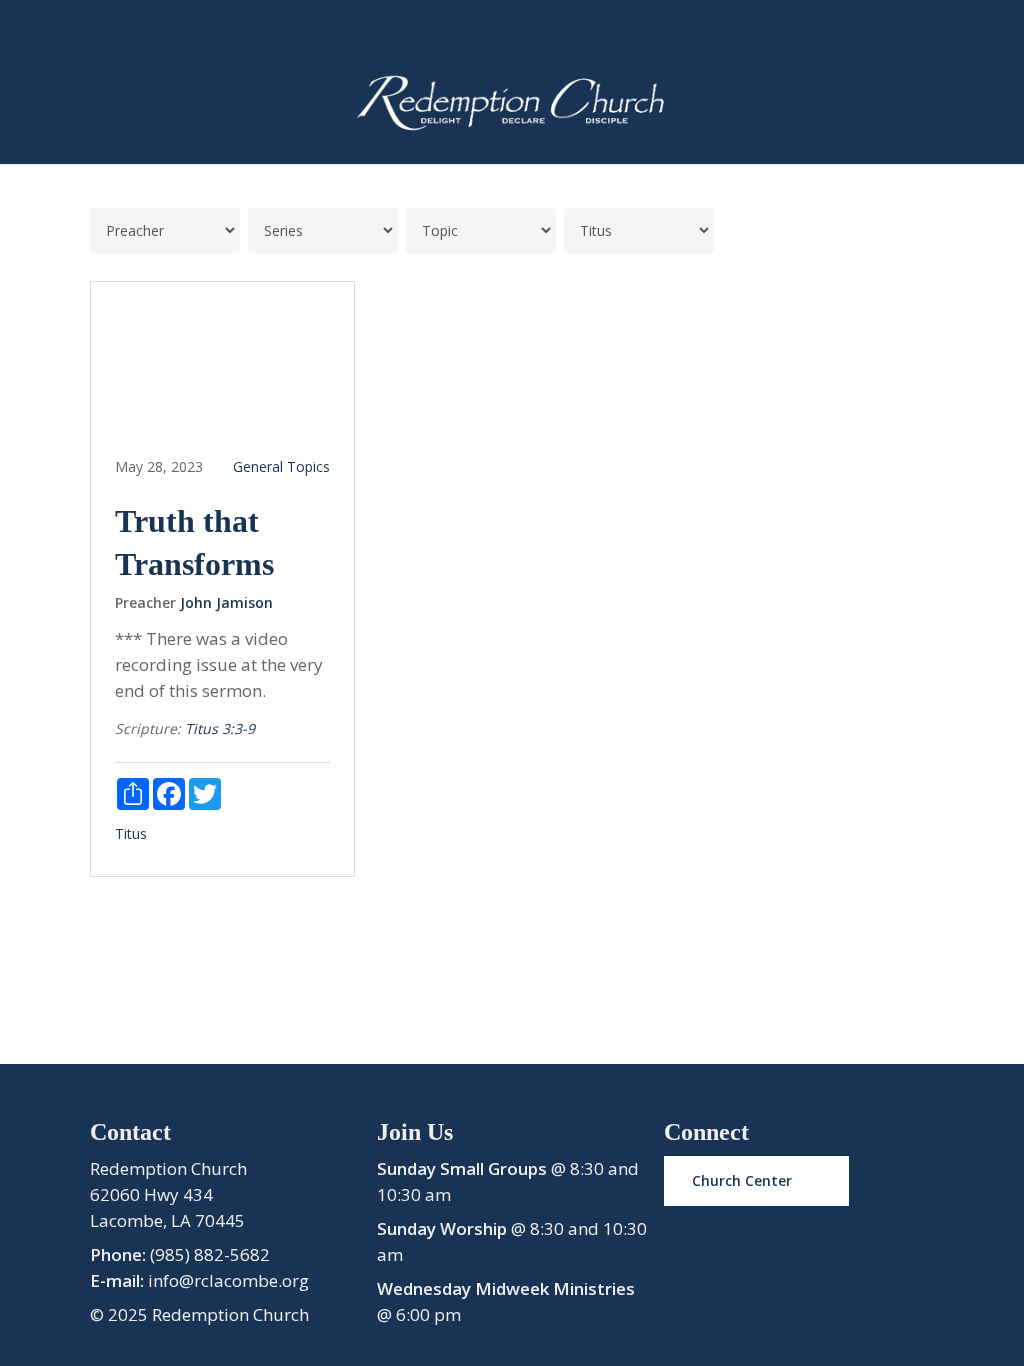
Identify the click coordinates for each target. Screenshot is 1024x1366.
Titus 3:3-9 (220, 728)
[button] (756, 1181)
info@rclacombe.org (228, 1280)
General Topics (281, 466)
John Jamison (226, 602)
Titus (131, 833)
